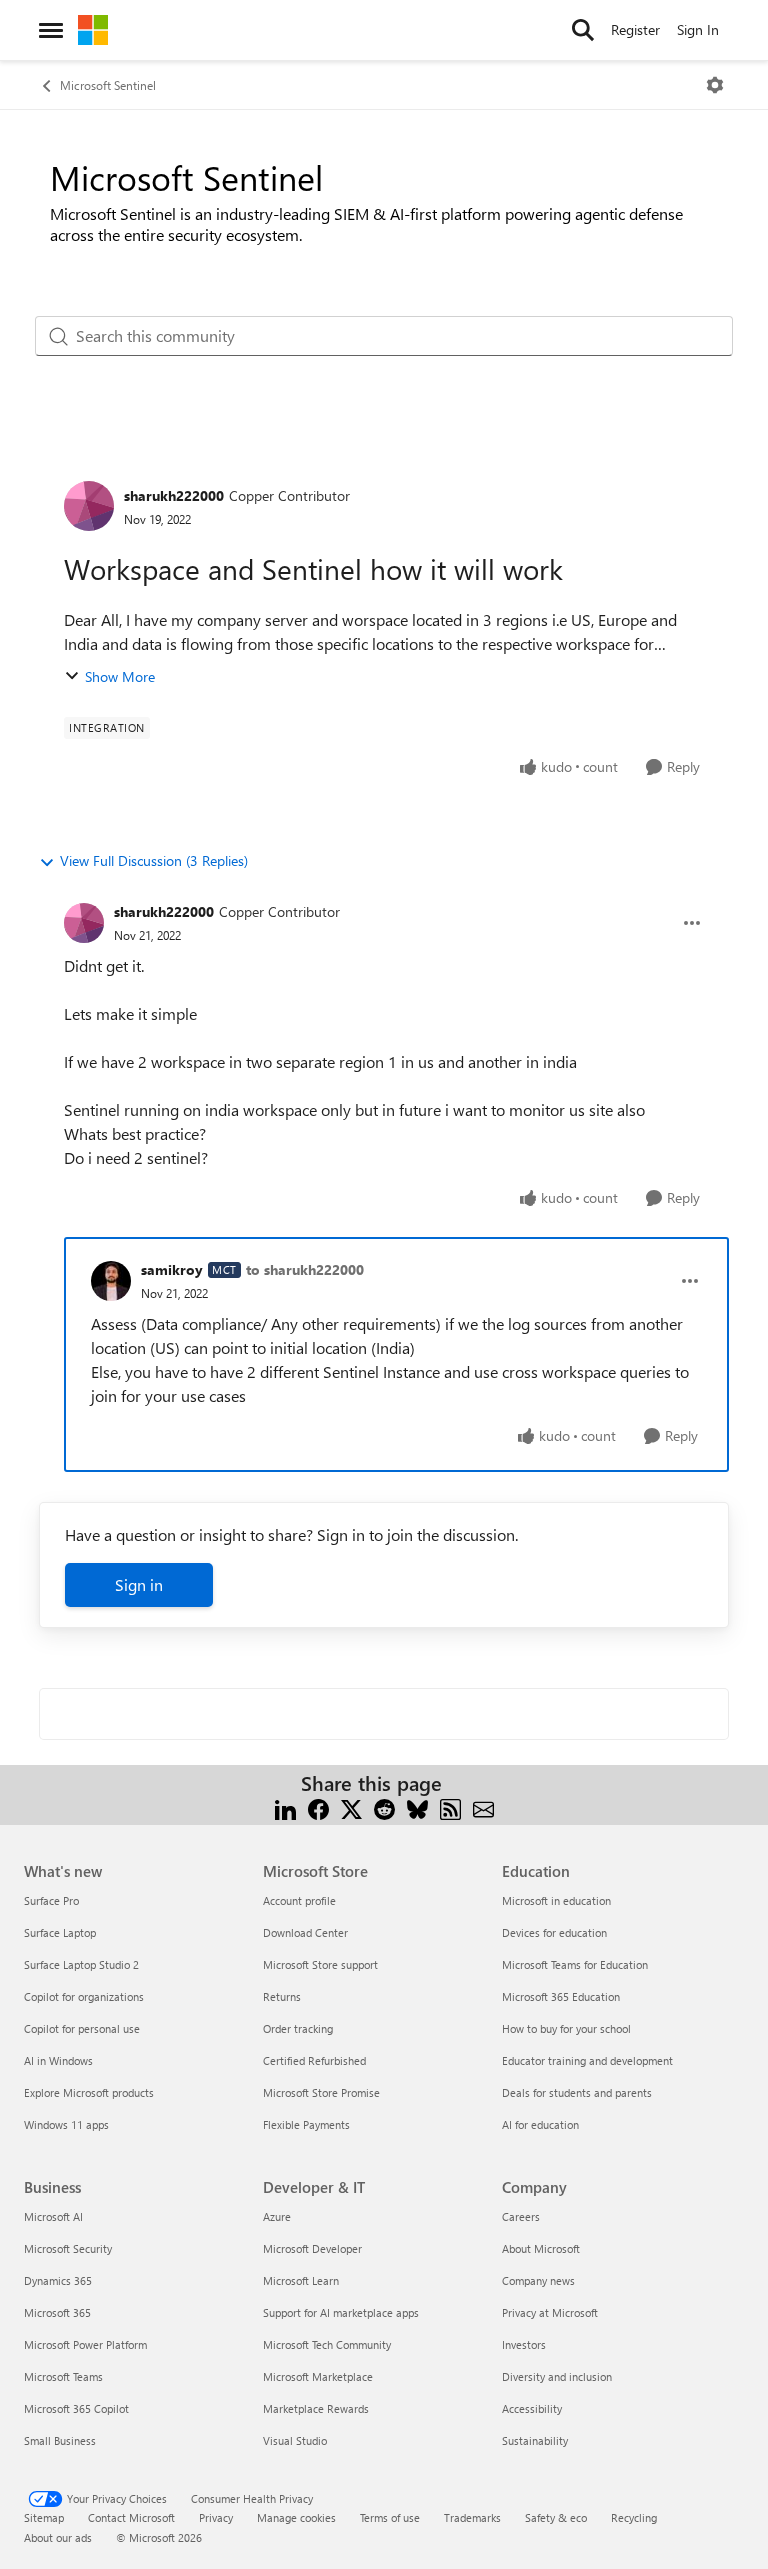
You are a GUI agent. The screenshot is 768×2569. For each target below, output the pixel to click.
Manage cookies (296, 2517)
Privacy (216, 2517)
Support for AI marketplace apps (341, 2312)
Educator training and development (587, 2060)
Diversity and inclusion (557, 2376)
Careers (521, 2216)
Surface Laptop (60, 1932)
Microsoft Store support (320, 1964)
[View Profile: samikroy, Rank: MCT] (111, 1281)
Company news (538, 2280)
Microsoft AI (53, 2216)
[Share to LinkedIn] (285, 1807)
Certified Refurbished (314, 2060)
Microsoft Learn (301, 2280)
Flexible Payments (306, 2124)
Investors (524, 2344)
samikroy (172, 1269)
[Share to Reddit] (384, 1807)
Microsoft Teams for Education (575, 1964)
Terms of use (390, 2517)
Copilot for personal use (82, 2028)
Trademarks (472, 2517)
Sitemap (44, 2517)
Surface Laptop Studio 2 (81, 1964)
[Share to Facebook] (318, 1807)
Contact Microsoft (131, 2517)
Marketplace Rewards (316, 2408)
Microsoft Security (68, 2248)
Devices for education (554, 1932)
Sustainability (535, 2440)
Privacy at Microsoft (550, 2312)
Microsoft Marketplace (318, 2376)
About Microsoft (541, 2248)
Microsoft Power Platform (85, 2344)
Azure (277, 2216)
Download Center (305, 1932)
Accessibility (532, 2408)
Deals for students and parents (577, 2092)
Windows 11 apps (66, 2124)
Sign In (698, 29)
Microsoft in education (556, 1900)
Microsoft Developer (312, 2248)
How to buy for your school (566, 2028)
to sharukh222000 (305, 1269)
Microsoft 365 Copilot (76, 2408)
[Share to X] (351, 1807)
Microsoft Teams (63, 2376)
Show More (120, 676)
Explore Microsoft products (89, 2092)
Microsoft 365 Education (561, 1996)
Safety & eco (556, 2517)
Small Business (60, 2440)
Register (635, 29)
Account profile (299, 1900)
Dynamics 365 (58, 2280)
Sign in (139, 1584)
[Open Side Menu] (51, 30)
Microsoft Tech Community (327, 2344)
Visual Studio (295, 2440)
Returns (282, 1996)
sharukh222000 (174, 495)
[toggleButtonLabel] (715, 85)
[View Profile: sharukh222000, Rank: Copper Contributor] (89, 506)
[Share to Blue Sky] (417, 1807)
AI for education (540, 2124)
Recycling (634, 2517)
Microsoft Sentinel (108, 85)
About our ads (58, 2537)
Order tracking (298, 2028)
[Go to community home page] (93, 30)
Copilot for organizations (84, 1996)
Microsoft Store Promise (321, 2092)
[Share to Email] (483, 1807)
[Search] (583, 30)
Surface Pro (51, 1900)
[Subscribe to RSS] (450, 1807)
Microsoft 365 (57, 2312)
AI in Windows (58, 2060)
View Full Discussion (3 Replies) (154, 860)
